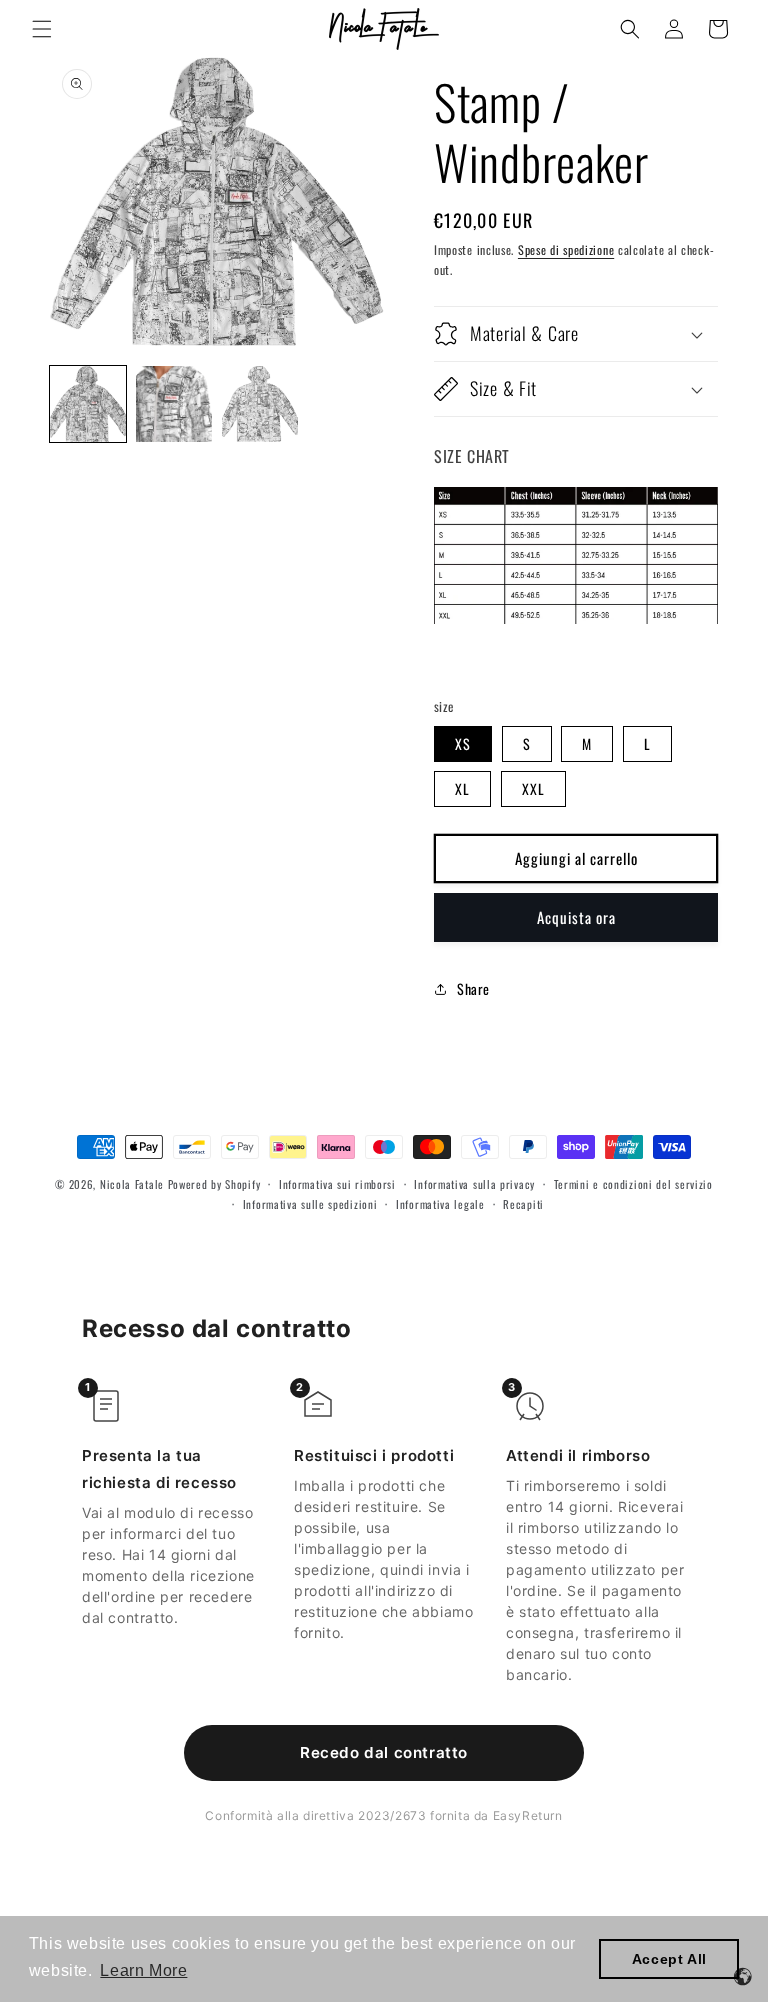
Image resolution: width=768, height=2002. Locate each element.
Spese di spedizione (566, 249)
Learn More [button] (143, 1970)
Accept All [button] (669, 1959)
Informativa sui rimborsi (337, 1184)
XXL (533, 788)
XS (463, 743)
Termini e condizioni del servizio (633, 1184)
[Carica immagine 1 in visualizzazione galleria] (88, 404)
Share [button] (473, 988)
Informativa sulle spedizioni (310, 1204)
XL (462, 788)
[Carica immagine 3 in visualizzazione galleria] (260, 404)
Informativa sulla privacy (474, 1184)
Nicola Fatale (132, 1184)
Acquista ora (576, 917)
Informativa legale (440, 1204)
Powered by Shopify (214, 1184)
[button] (42, 29)
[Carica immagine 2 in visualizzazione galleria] (174, 404)
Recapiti (523, 1204)
